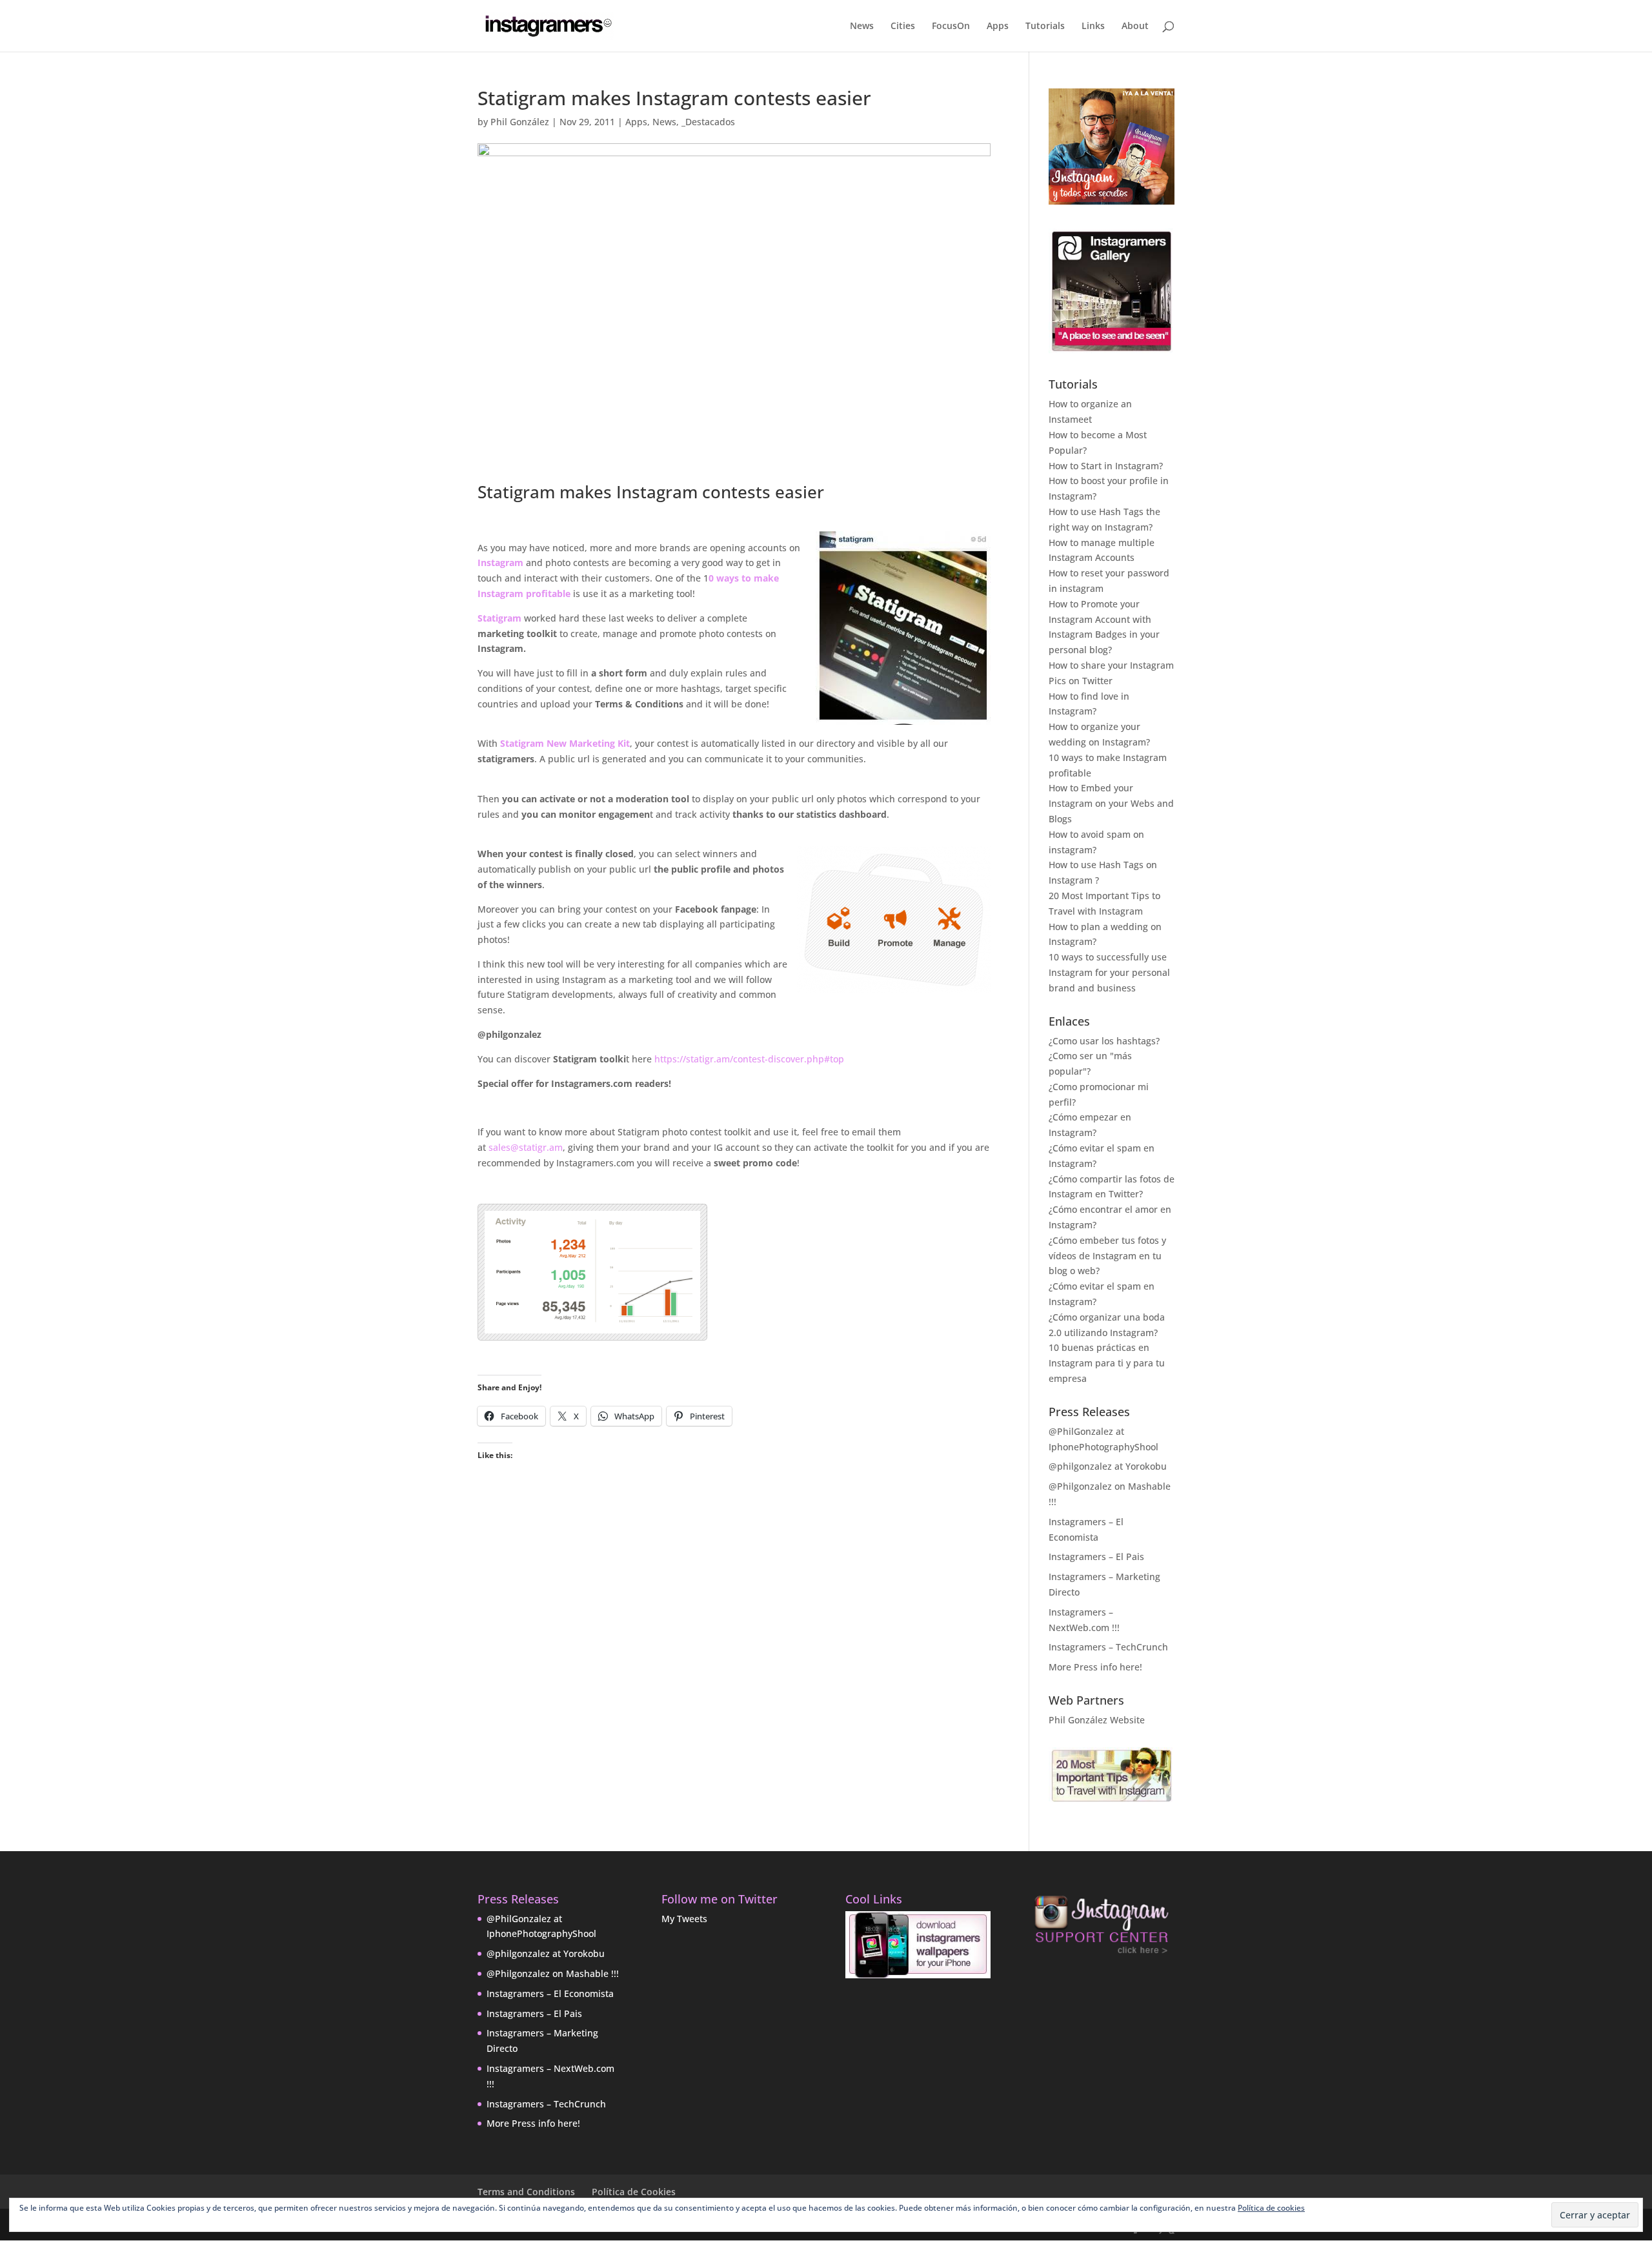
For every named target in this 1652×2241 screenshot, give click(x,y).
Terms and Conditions (526, 2192)
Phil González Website (1097, 1720)
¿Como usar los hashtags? (1104, 1041)
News (862, 26)
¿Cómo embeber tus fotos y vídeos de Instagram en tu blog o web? (1107, 1256)
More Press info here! (1095, 1667)
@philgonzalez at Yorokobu (1108, 1466)
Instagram (502, 563)
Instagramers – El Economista (550, 1993)
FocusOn (951, 26)
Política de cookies (1271, 2208)
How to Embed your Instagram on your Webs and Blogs (1111, 803)
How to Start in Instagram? (1106, 466)
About (1135, 26)
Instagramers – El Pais (1096, 1557)
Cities (903, 26)
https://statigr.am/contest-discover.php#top (749, 1059)
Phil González (520, 122)
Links (1093, 26)
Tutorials (1045, 26)
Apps (998, 26)
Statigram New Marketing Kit (565, 743)
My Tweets (684, 1919)
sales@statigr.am (526, 1147)
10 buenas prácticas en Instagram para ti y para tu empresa (1107, 1363)
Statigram (499, 618)
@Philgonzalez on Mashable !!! (553, 1973)
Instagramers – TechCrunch (1108, 1647)
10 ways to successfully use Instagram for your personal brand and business (1109, 972)
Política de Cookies (634, 2192)
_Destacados (708, 122)
